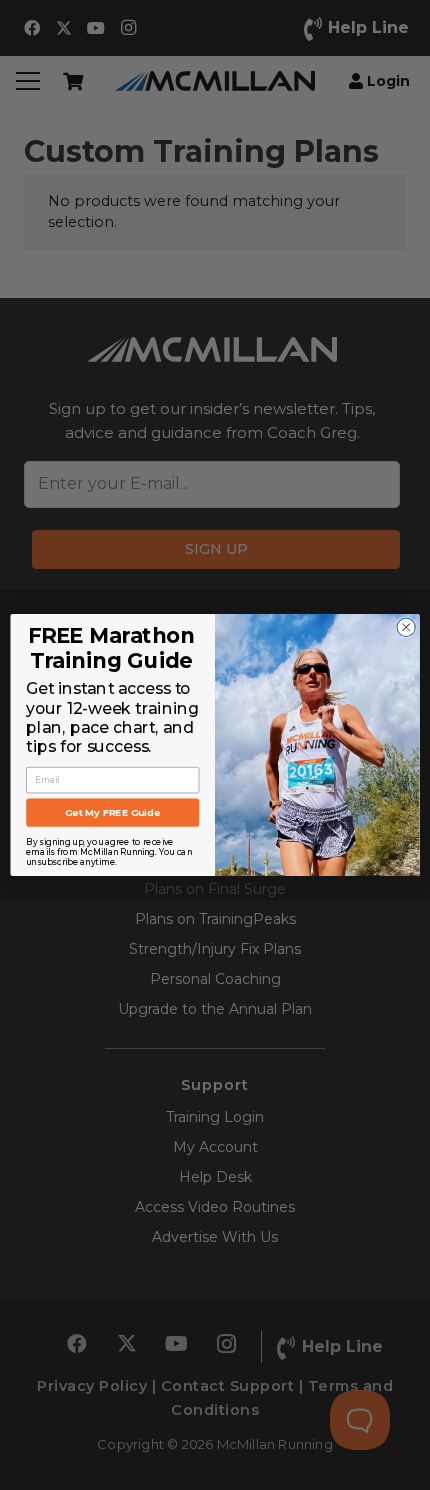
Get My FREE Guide (112, 813)
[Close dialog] (406, 627)
